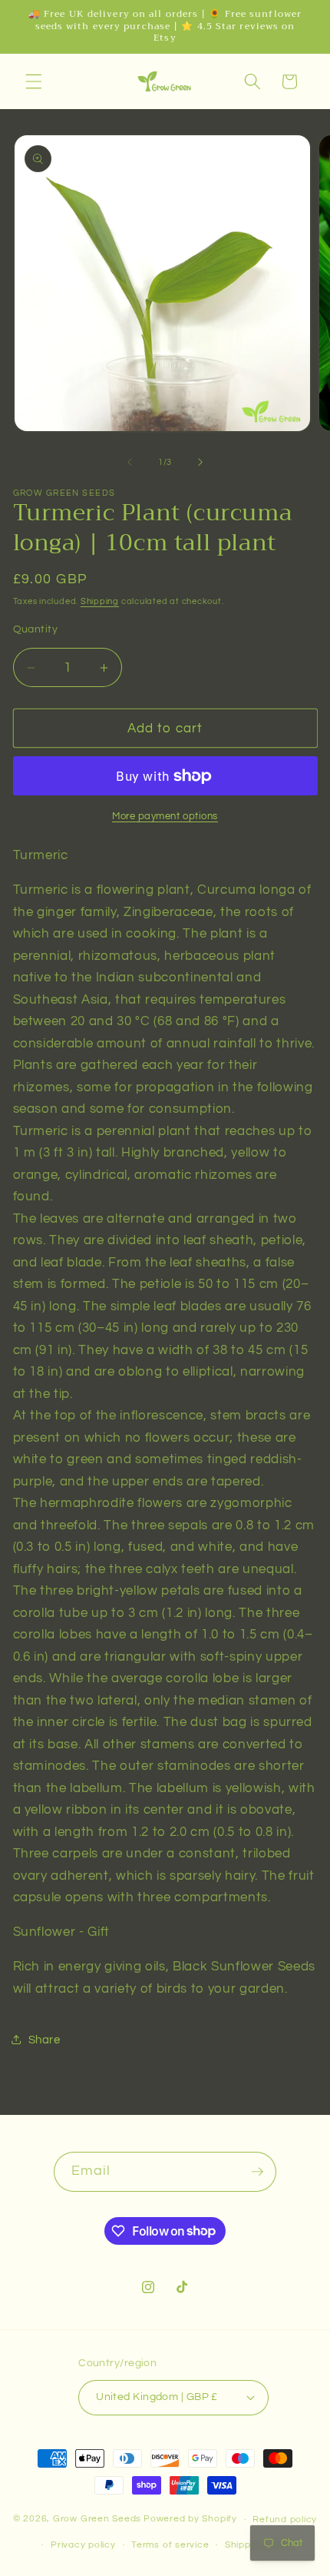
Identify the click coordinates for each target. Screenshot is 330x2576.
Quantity (36, 629)
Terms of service (170, 2545)
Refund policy (285, 2520)
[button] (34, 81)
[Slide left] (130, 463)
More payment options (165, 816)
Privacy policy (83, 2545)
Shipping (100, 601)
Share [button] (45, 2040)
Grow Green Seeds (97, 2520)
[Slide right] (200, 463)
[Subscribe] (257, 2172)
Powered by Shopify (190, 2520)
